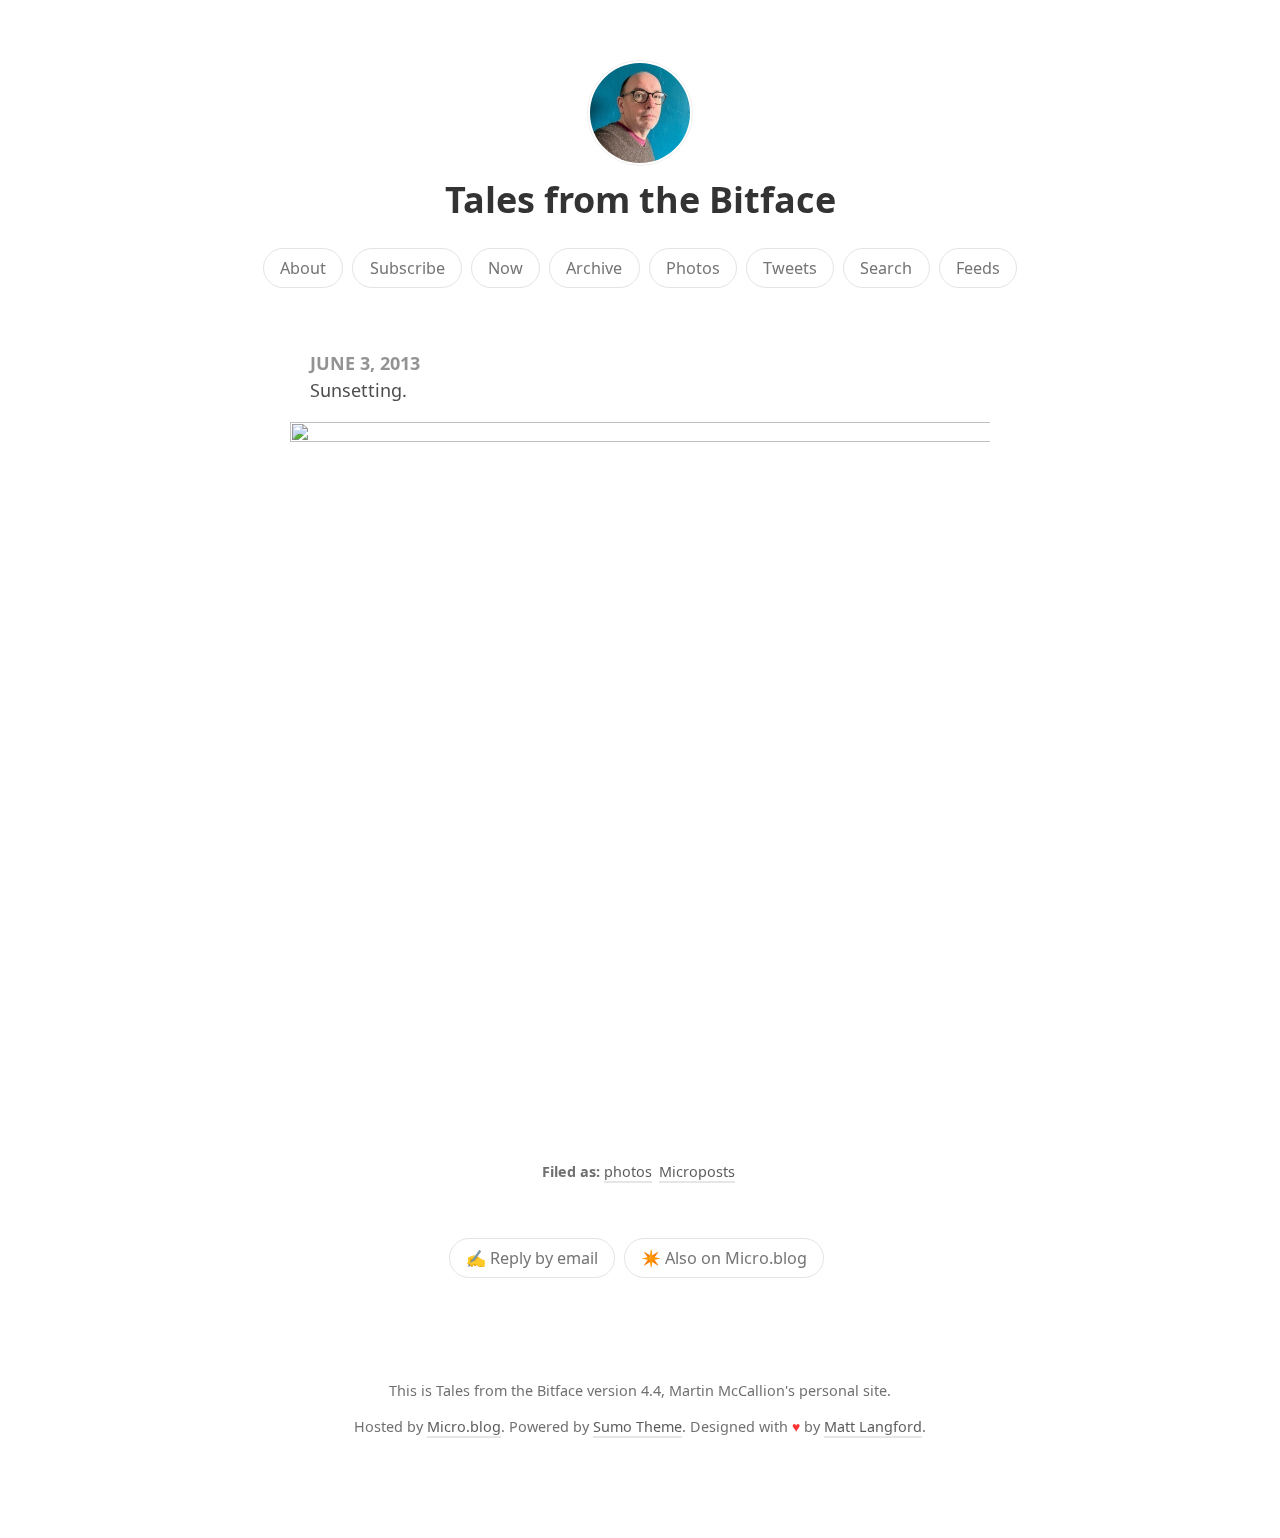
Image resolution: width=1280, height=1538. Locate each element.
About (303, 268)
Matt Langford (873, 1426)
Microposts (697, 1171)
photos (628, 1171)
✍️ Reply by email (532, 1258)
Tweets (790, 268)
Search (886, 268)
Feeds (978, 268)
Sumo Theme (637, 1426)
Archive (594, 268)
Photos (693, 268)
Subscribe (407, 268)
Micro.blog (464, 1426)
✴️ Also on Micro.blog (724, 1258)
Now (505, 268)
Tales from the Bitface (640, 199)
